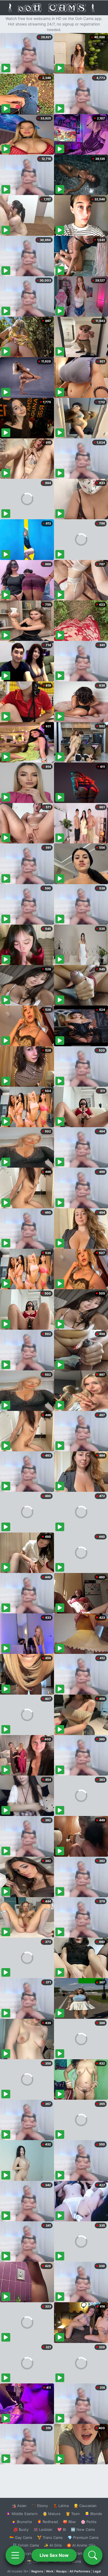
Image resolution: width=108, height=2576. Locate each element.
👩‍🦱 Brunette (22, 2522)
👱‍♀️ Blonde (93, 2514)
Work (50, 2571)
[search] (93, 2555)
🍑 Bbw (69, 2522)
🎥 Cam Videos (83, 2553)
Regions (37, 2571)
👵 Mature (52, 2514)
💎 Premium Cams (83, 2537)
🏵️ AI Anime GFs (81, 2545)
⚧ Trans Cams (50, 2537)
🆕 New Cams (83, 2529)
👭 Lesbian (43, 2529)
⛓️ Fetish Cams (26, 2545)
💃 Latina (61, 2506)
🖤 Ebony (40, 2506)
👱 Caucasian (85, 2506)
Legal (97, 2571)
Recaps (61, 2571)
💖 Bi (62, 2529)
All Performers (80, 2571)
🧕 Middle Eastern (22, 2514)
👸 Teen (73, 2514)
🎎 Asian (19, 2506)
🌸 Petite (89, 2522)
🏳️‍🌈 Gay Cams (21, 2537)
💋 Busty (21, 2529)
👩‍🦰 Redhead (47, 2522)
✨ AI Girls (53, 2545)
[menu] (15, 2555)
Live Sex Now (54, 2555)
